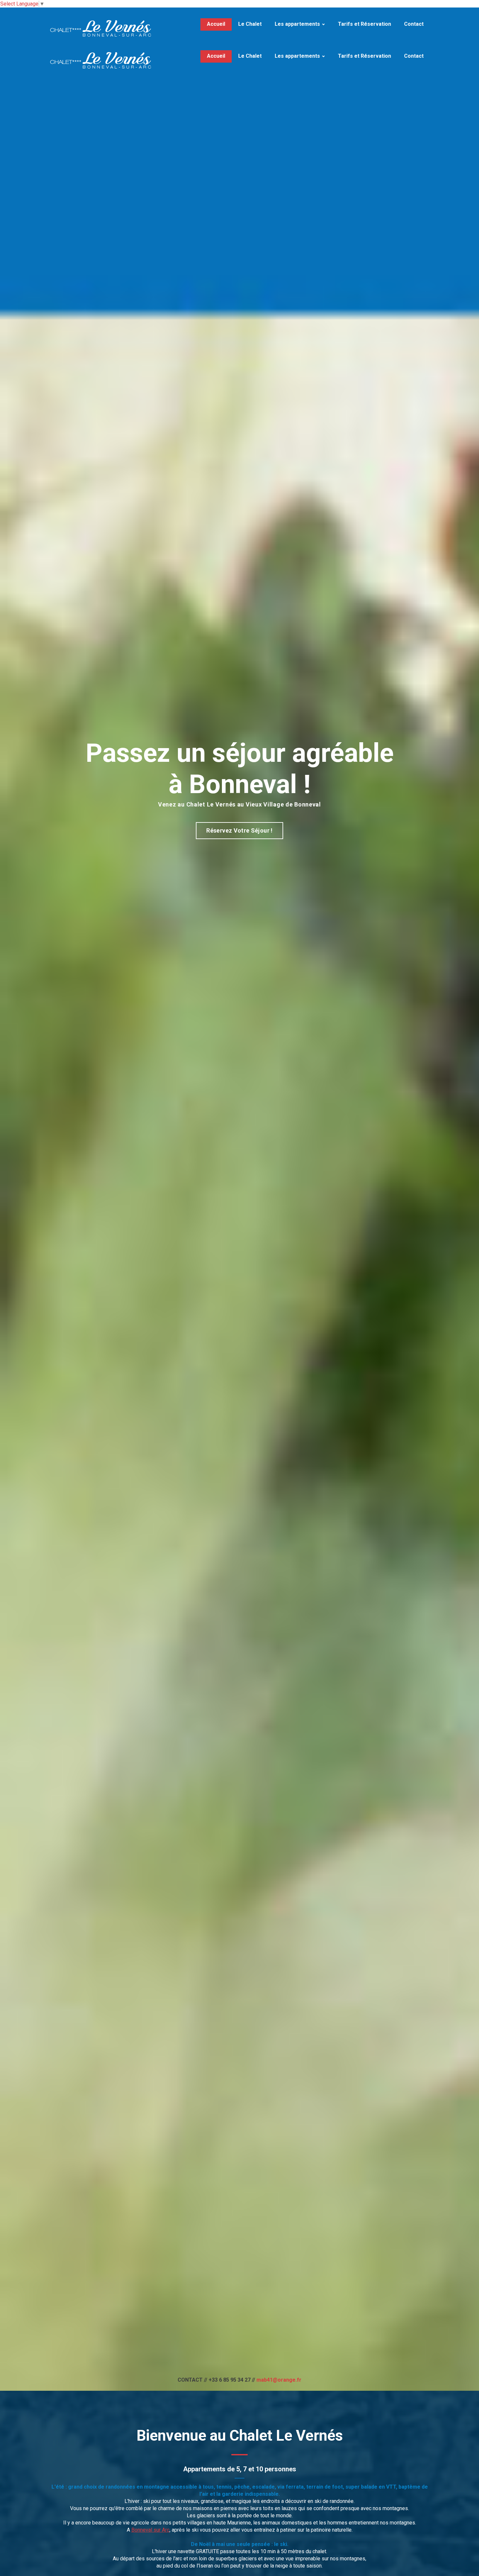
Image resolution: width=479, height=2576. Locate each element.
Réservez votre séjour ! (239, 830)
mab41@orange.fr (279, 2380)
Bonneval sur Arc (150, 2530)
